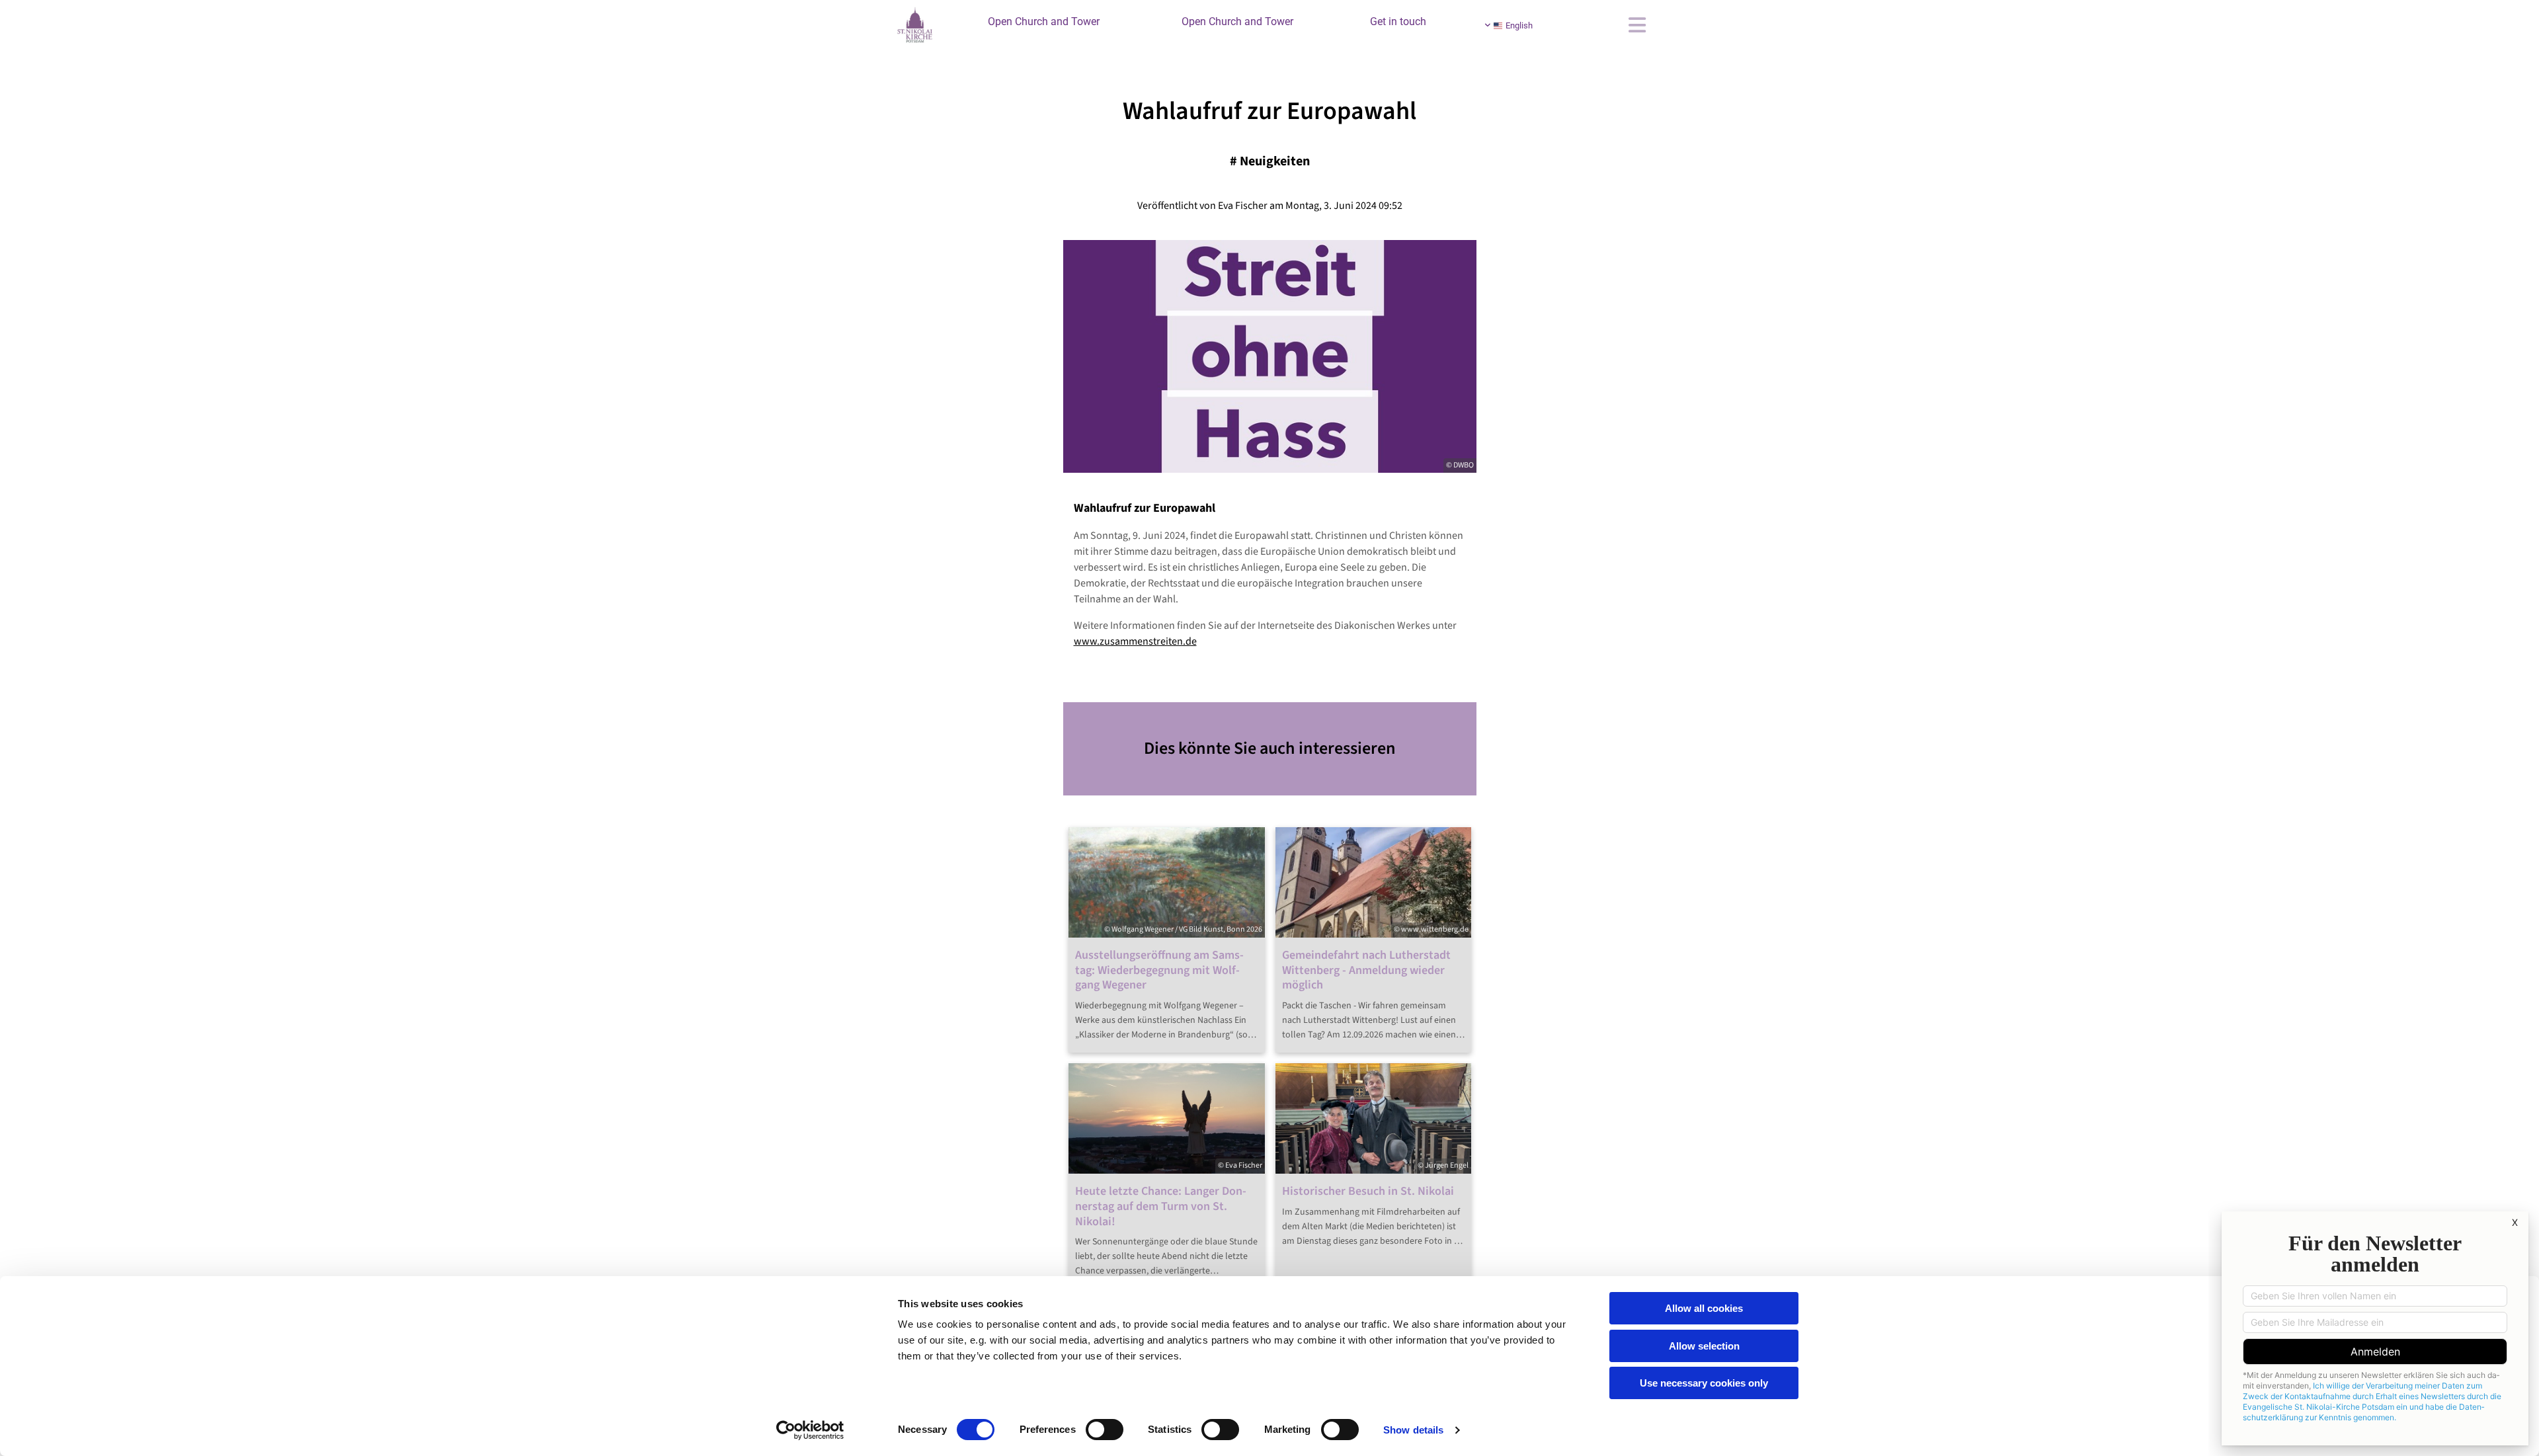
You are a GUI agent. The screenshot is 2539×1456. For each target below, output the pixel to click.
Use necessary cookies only (1704, 1383)
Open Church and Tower (1044, 21)
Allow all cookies (1704, 1308)
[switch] (1105, 1430)
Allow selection (1704, 1346)
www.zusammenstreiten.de (1135, 641)
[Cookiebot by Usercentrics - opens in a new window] (810, 1430)
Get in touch (1398, 21)
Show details (1413, 1430)
